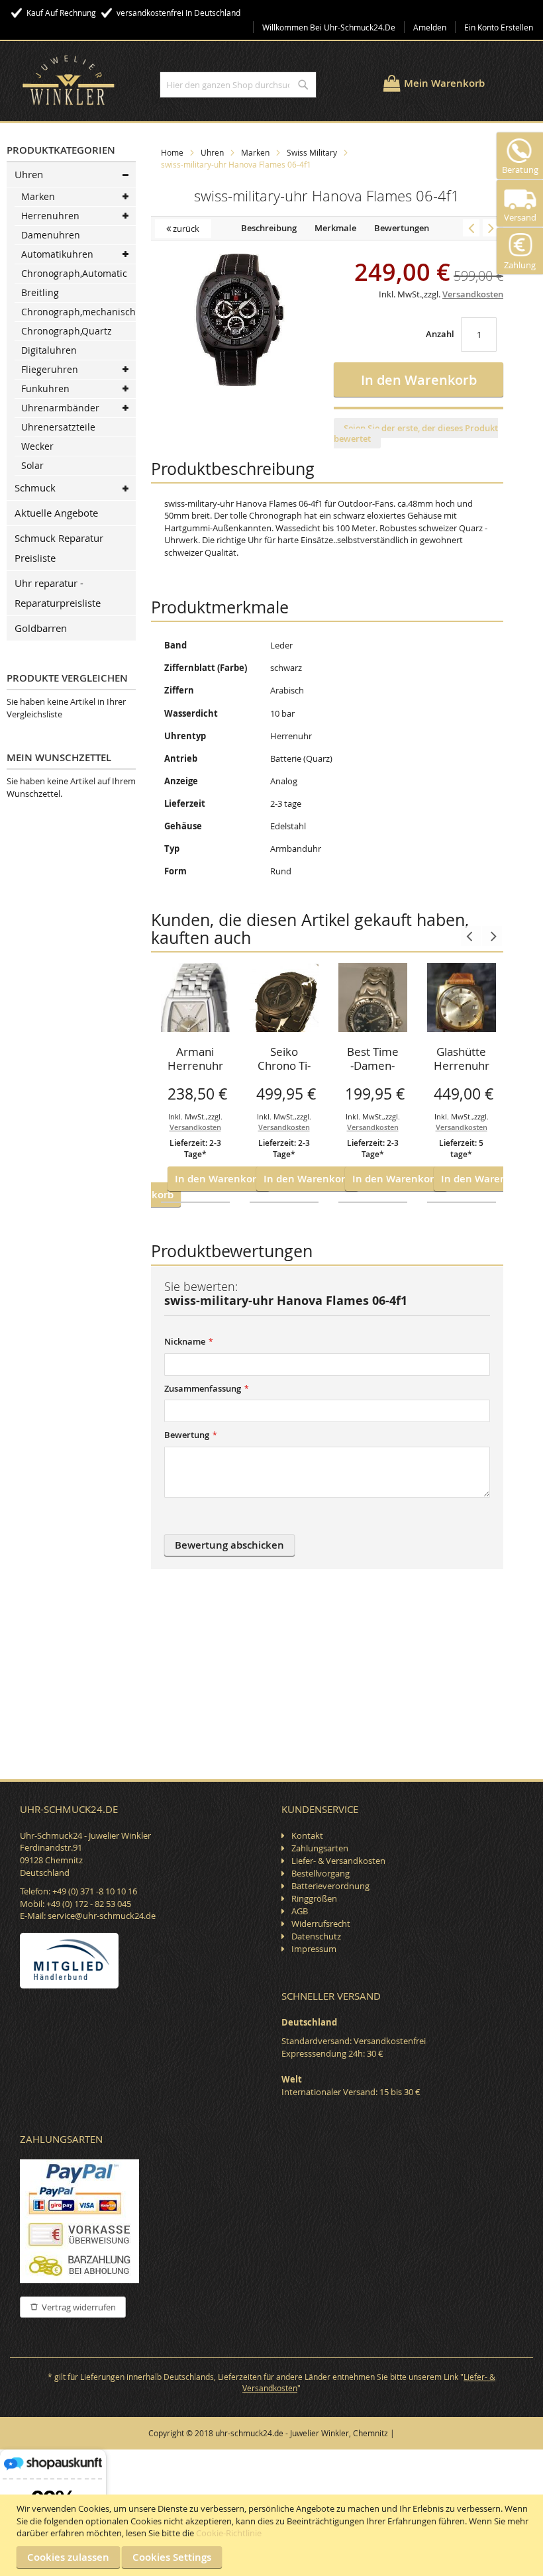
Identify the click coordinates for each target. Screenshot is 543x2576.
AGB (300, 1911)
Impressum (314, 1949)
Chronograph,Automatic (74, 273)
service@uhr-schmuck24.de (102, 1916)
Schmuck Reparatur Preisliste (59, 548)
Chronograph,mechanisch (78, 312)
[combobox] (238, 85)
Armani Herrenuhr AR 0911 (195, 1060)
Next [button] (492, 936)
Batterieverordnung (330, 1886)
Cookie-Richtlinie (229, 2533)
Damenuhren (51, 235)
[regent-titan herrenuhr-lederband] (471, 228)
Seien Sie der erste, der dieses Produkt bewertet (416, 433)
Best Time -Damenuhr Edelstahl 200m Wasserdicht (373, 1060)
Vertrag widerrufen (79, 2307)
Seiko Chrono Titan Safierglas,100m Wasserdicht (284, 1060)
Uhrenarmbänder (60, 408)
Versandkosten (195, 1127)
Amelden (430, 27)
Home (172, 152)
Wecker (37, 446)
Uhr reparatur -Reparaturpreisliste (58, 593)
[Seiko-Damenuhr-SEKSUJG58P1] (491, 228)
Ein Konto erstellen (499, 27)
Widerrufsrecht (321, 1924)
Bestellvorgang (321, 1873)
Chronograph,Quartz (67, 331)
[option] (195, 1083)
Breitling (40, 292)
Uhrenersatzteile (58, 427)
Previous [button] (471, 936)
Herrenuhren (50, 216)
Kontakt (307, 1835)
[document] (273, 2535)
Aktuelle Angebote (56, 513)
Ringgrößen (314, 1898)
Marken (255, 152)
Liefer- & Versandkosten (338, 1861)
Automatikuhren (57, 254)
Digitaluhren (49, 350)
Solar (32, 465)
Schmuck (35, 488)
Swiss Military (312, 152)
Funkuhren (45, 388)
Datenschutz (316, 1936)
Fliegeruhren (50, 369)
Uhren (212, 152)
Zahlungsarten (320, 1848)
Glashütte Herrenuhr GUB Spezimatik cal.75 (462, 1060)
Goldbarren (41, 628)
